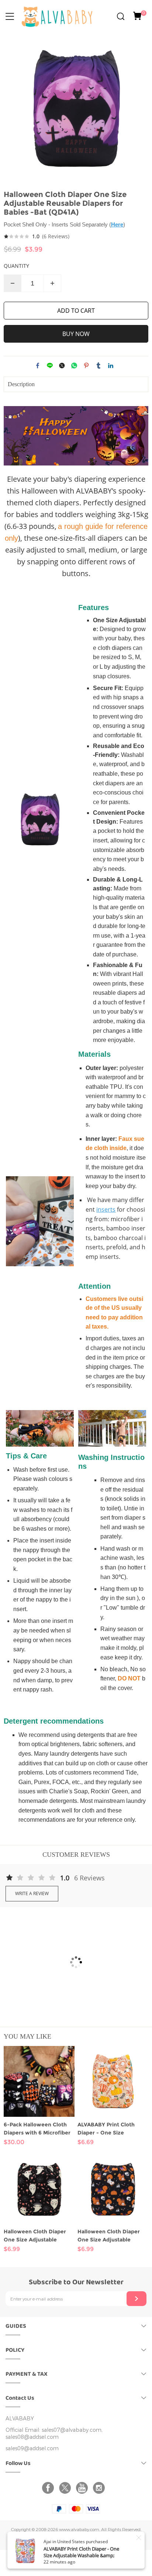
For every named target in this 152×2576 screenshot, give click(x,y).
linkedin (111, 366)
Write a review (32, 1893)
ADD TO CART (76, 311)
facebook (38, 366)
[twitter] (66, 2488)
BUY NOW (76, 334)
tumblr (99, 366)
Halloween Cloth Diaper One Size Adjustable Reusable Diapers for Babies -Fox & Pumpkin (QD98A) (109, 2236)
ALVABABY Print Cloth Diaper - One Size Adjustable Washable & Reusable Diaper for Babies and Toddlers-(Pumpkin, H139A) (113, 2129)
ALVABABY (20, 2419)
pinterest (86, 366)
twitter (62, 366)
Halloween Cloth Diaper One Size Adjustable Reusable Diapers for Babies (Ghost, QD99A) (35, 2236)
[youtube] (83, 2488)
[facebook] (49, 2488)
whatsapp (74, 366)
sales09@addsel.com (32, 2449)
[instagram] (100, 2488)
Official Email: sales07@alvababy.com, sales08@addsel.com (54, 2434)
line (50, 366)
